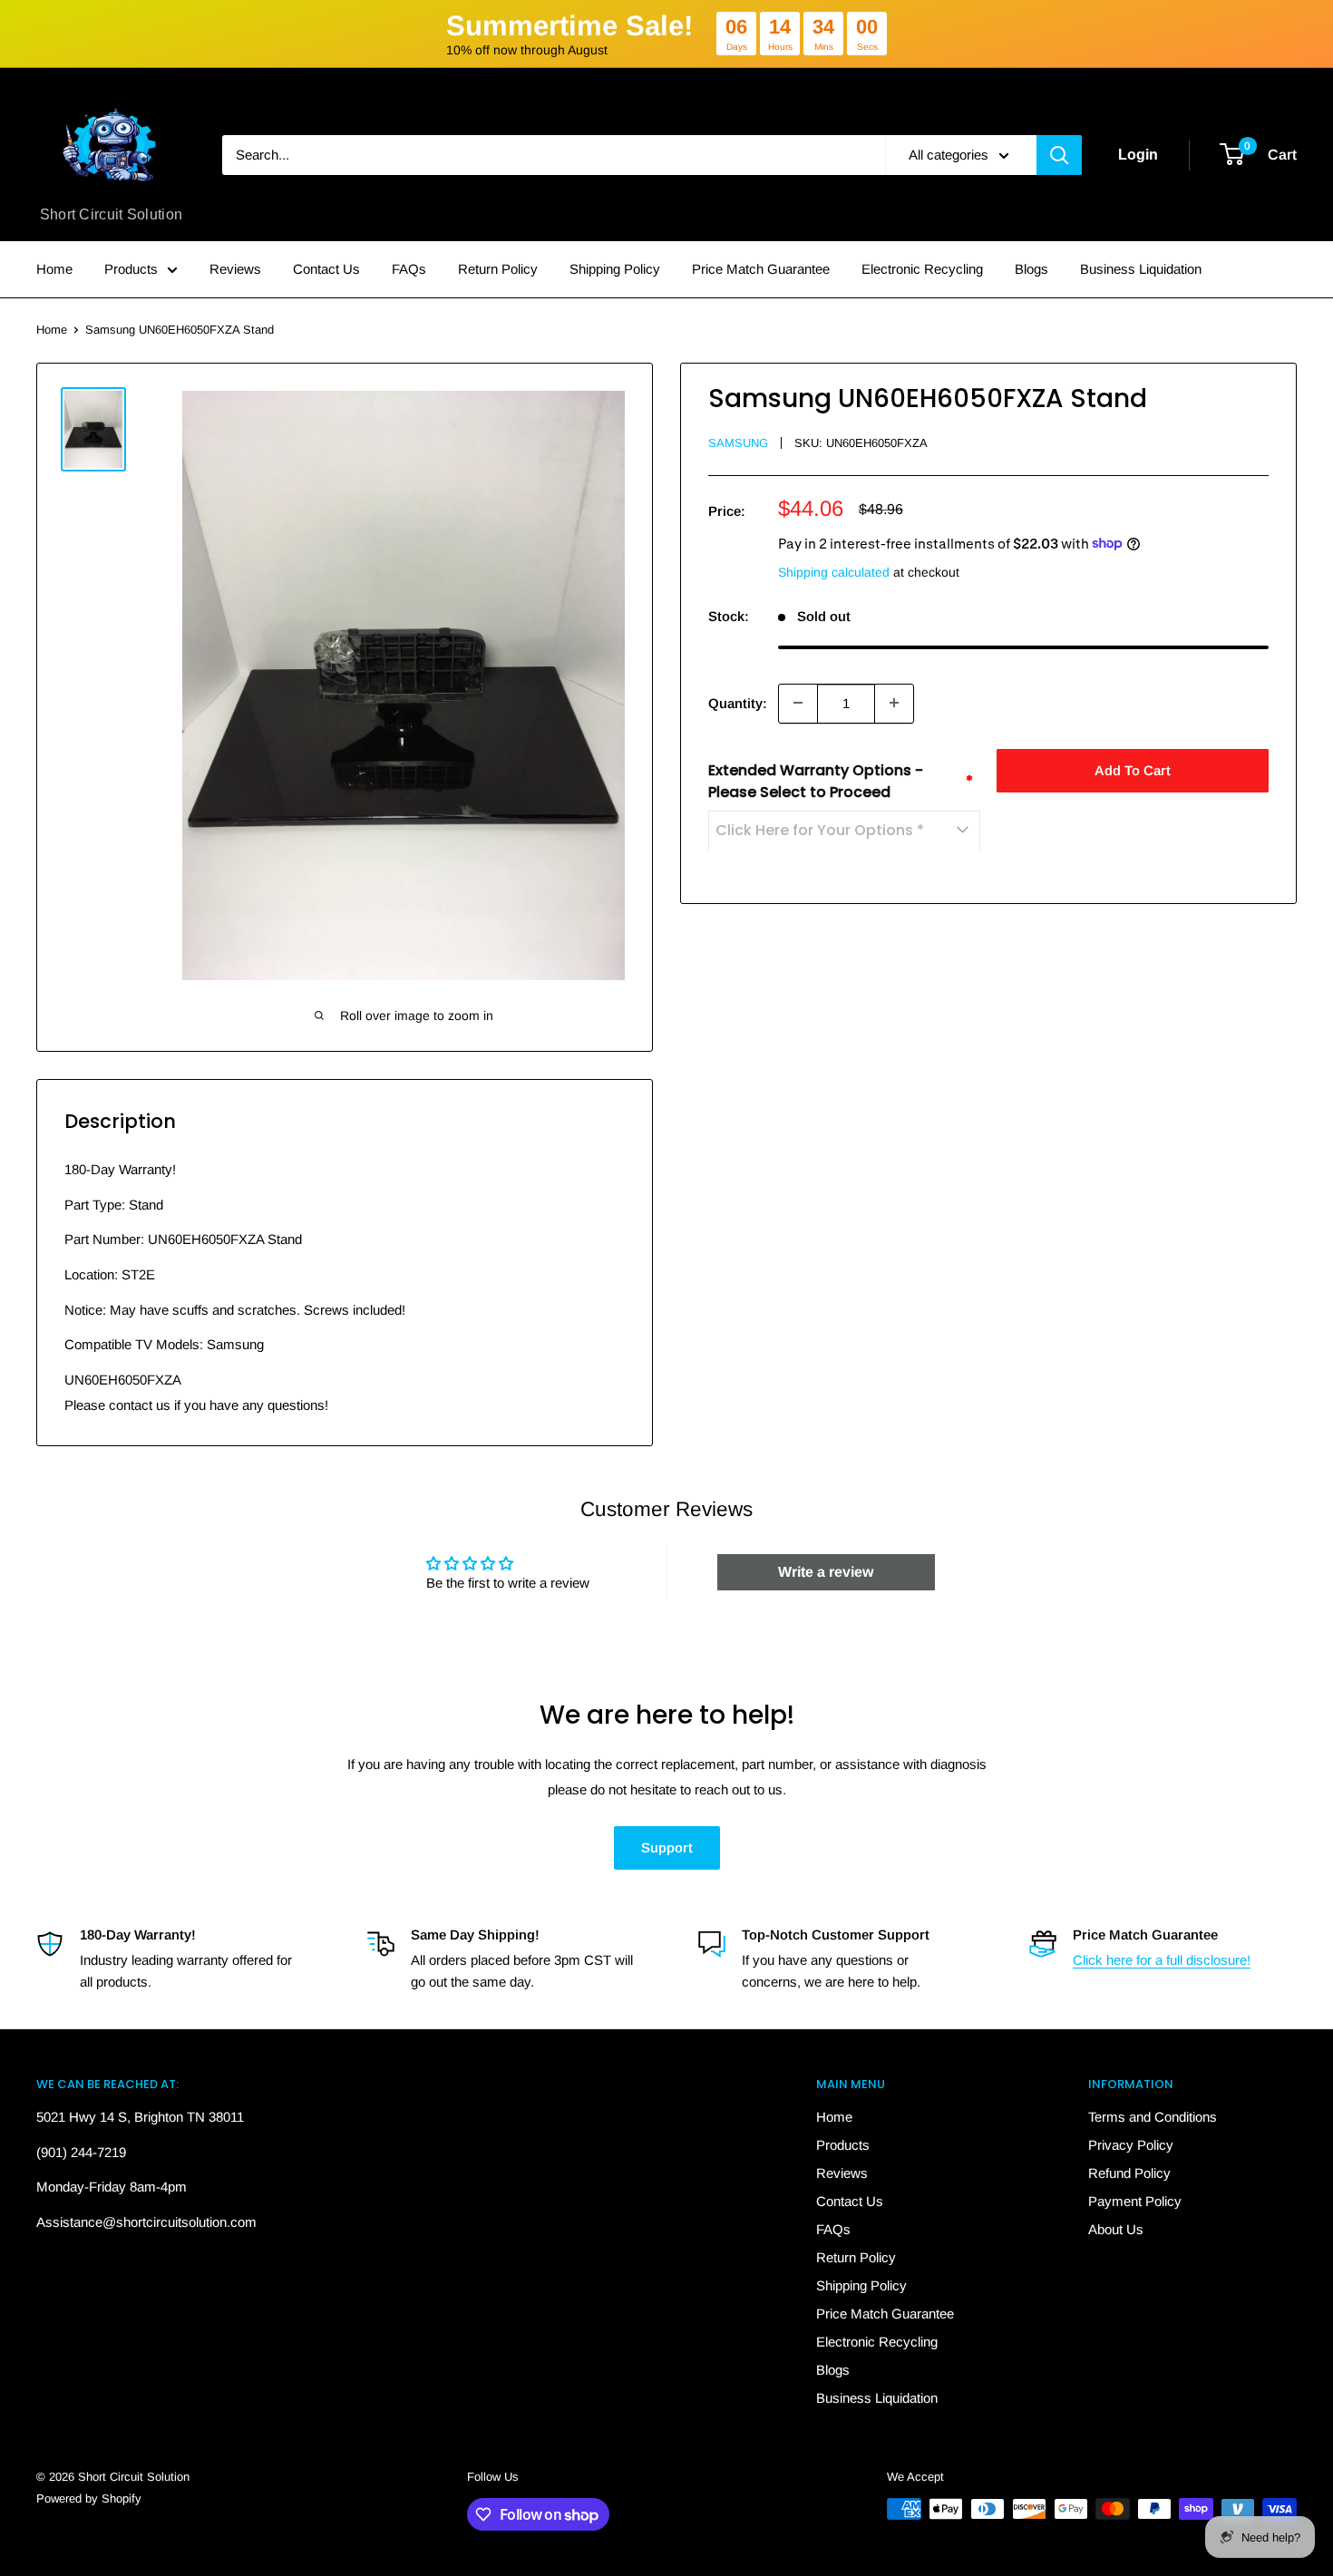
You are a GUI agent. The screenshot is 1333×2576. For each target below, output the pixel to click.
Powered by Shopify (89, 2498)
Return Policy (498, 269)
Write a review (826, 1572)
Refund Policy (1129, 2173)
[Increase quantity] (894, 703)
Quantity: (738, 702)
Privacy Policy (1131, 2145)
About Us (1116, 2229)
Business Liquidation (1141, 269)
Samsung (738, 443)
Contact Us (326, 269)
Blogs (1031, 269)
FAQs (409, 269)
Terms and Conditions (1153, 2117)
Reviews (235, 269)
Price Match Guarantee (761, 269)
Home (54, 269)
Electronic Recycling (922, 269)
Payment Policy (1135, 2201)
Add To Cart (1133, 769)
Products (131, 269)
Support (667, 1847)
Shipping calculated (834, 571)
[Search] (1059, 155)
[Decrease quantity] (798, 703)
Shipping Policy (615, 269)
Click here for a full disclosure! (1162, 1960)
